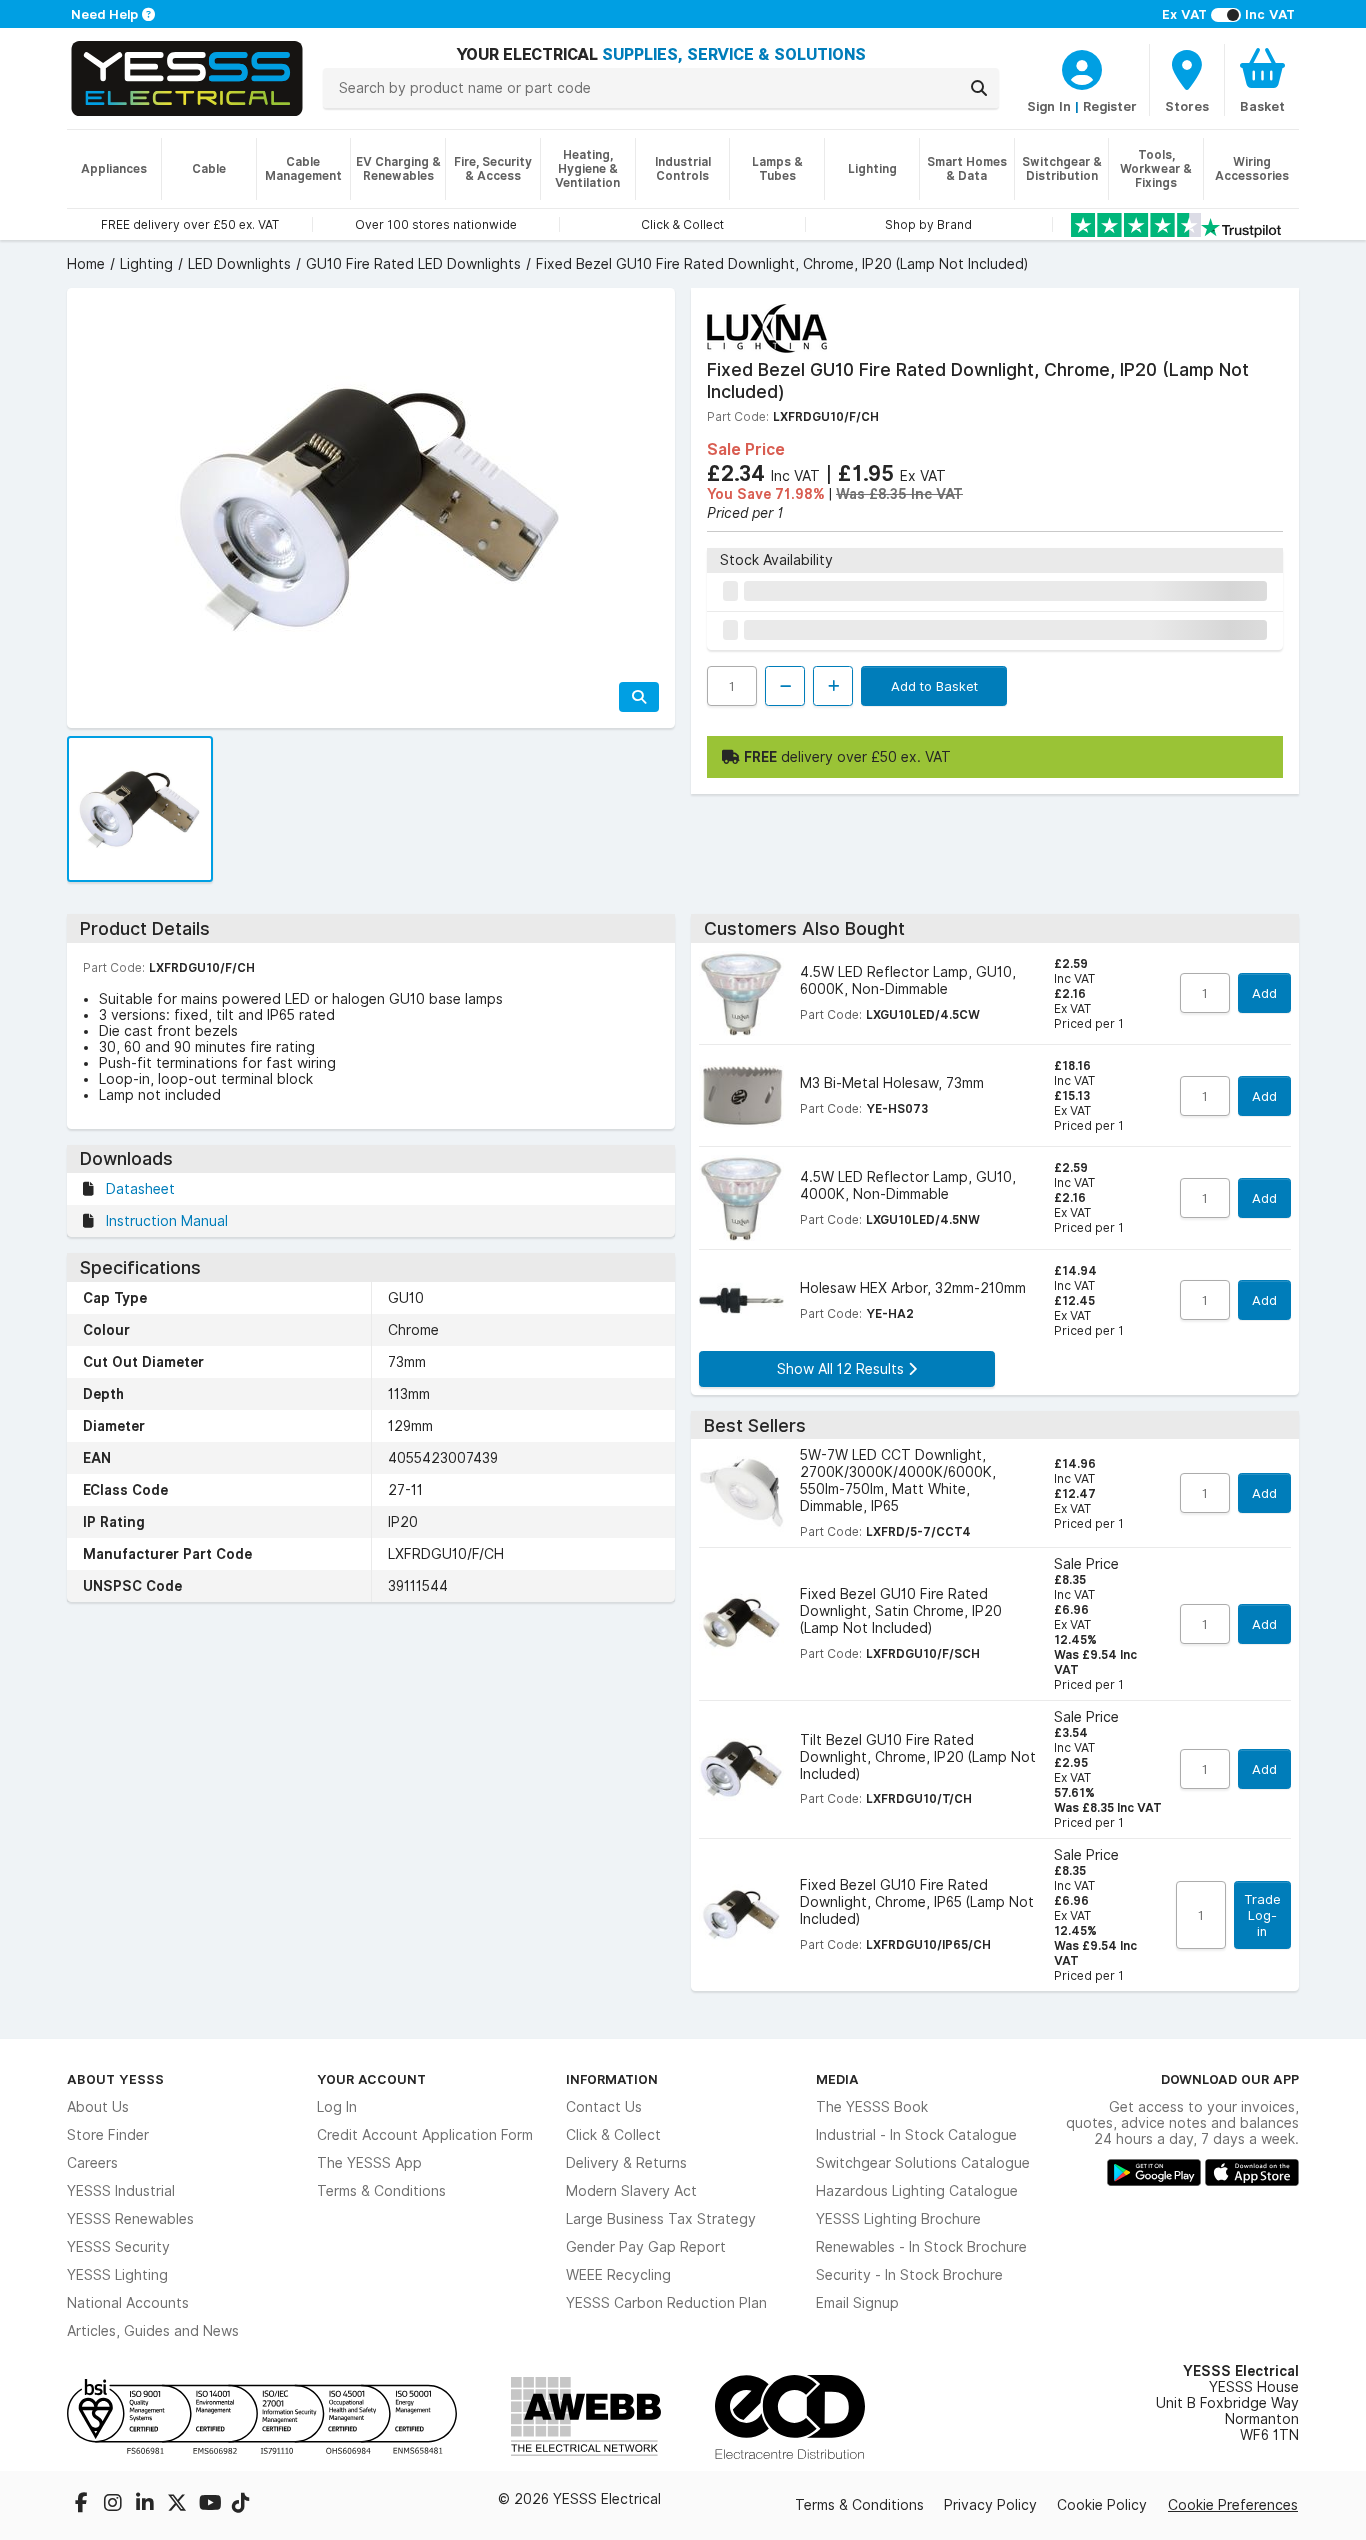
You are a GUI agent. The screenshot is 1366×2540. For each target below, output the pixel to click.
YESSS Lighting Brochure (898, 2219)
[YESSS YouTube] (211, 2505)
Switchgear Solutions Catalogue (923, 2163)
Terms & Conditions (381, 2191)
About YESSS (115, 2079)
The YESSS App (369, 2163)
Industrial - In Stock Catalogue (916, 2135)
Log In (337, 2107)
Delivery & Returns (626, 2163)
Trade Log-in (1262, 1915)
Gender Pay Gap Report (646, 2247)
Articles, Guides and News (153, 2331)
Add (1264, 993)
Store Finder (108, 2135)
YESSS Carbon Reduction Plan (666, 2303)
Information (612, 2079)
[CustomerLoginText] (1082, 67)
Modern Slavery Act (631, 2191)
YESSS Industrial (121, 2191)
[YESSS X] (179, 2505)
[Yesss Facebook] (83, 2505)
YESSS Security (118, 2247)
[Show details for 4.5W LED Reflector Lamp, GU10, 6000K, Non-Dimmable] (741, 993)
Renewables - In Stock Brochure (921, 2247)
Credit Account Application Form (425, 2135)
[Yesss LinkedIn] (147, 2505)
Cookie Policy (1102, 2505)
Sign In (1049, 106)
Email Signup (857, 2303)
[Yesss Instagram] (115, 2505)
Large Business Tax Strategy (661, 2219)
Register (1110, 106)
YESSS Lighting (117, 2275)
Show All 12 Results (842, 1369)
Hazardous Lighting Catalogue (917, 2191)
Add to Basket (934, 686)
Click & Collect (613, 2135)
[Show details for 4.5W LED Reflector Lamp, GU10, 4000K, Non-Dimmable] (741, 1197)
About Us (98, 2107)
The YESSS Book (872, 2107)
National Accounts (128, 2303)
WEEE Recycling (618, 2275)
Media (837, 2079)
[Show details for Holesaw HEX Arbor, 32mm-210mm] (741, 1300)
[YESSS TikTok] (241, 2505)
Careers (92, 2163)
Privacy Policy (990, 2505)
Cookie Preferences (1233, 2505)
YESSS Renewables (130, 2219)
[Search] (979, 88)
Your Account (371, 2079)
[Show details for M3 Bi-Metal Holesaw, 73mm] (741, 1095)
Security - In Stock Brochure (909, 2275)
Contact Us (604, 2107)
